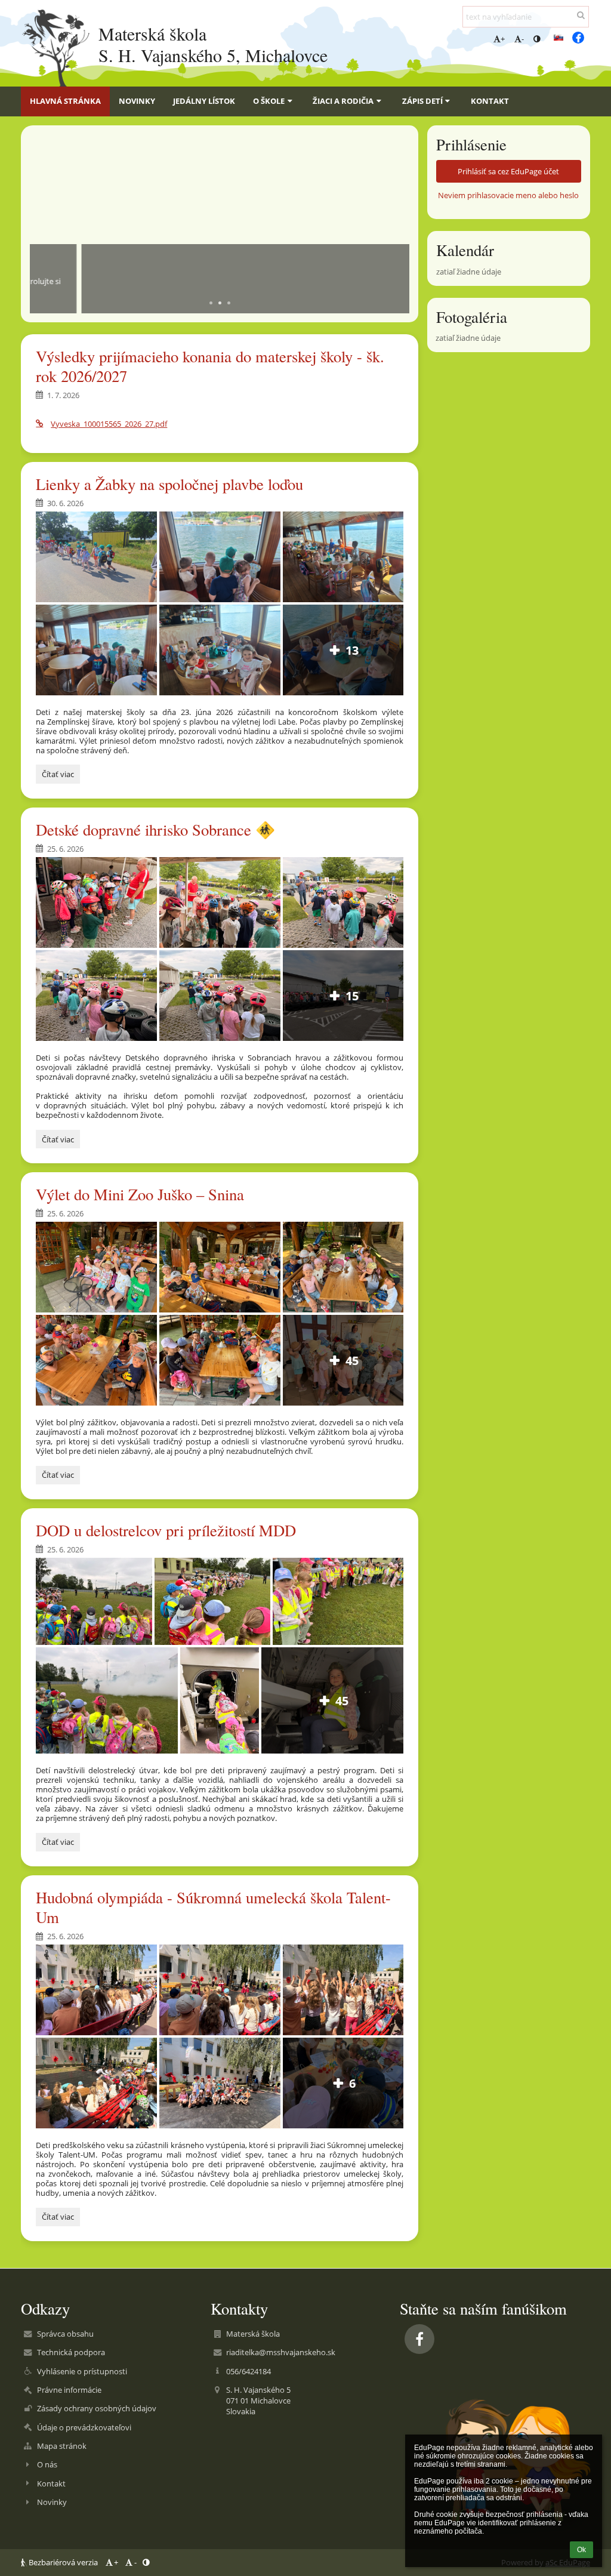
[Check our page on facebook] (578, 38)
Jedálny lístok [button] (204, 101)
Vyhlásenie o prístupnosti (82, 2371)
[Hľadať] (581, 15)
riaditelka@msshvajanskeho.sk (281, 2352)
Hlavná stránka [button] (65, 101)
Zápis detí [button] (422, 101)
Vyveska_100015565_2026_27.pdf (109, 424)
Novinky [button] (137, 101)
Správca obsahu (65, 2334)
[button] (537, 39)
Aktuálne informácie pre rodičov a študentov (171, 260)
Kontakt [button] (490, 101)
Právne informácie (69, 2390)
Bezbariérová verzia (63, 2562)
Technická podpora (71, 2352)
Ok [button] (581, 2550)
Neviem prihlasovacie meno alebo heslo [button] (508, 195)
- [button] (523, 39)
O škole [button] (269, 101)
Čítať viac (58, 776)
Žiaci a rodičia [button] (343, 101)
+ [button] (503, 39)
